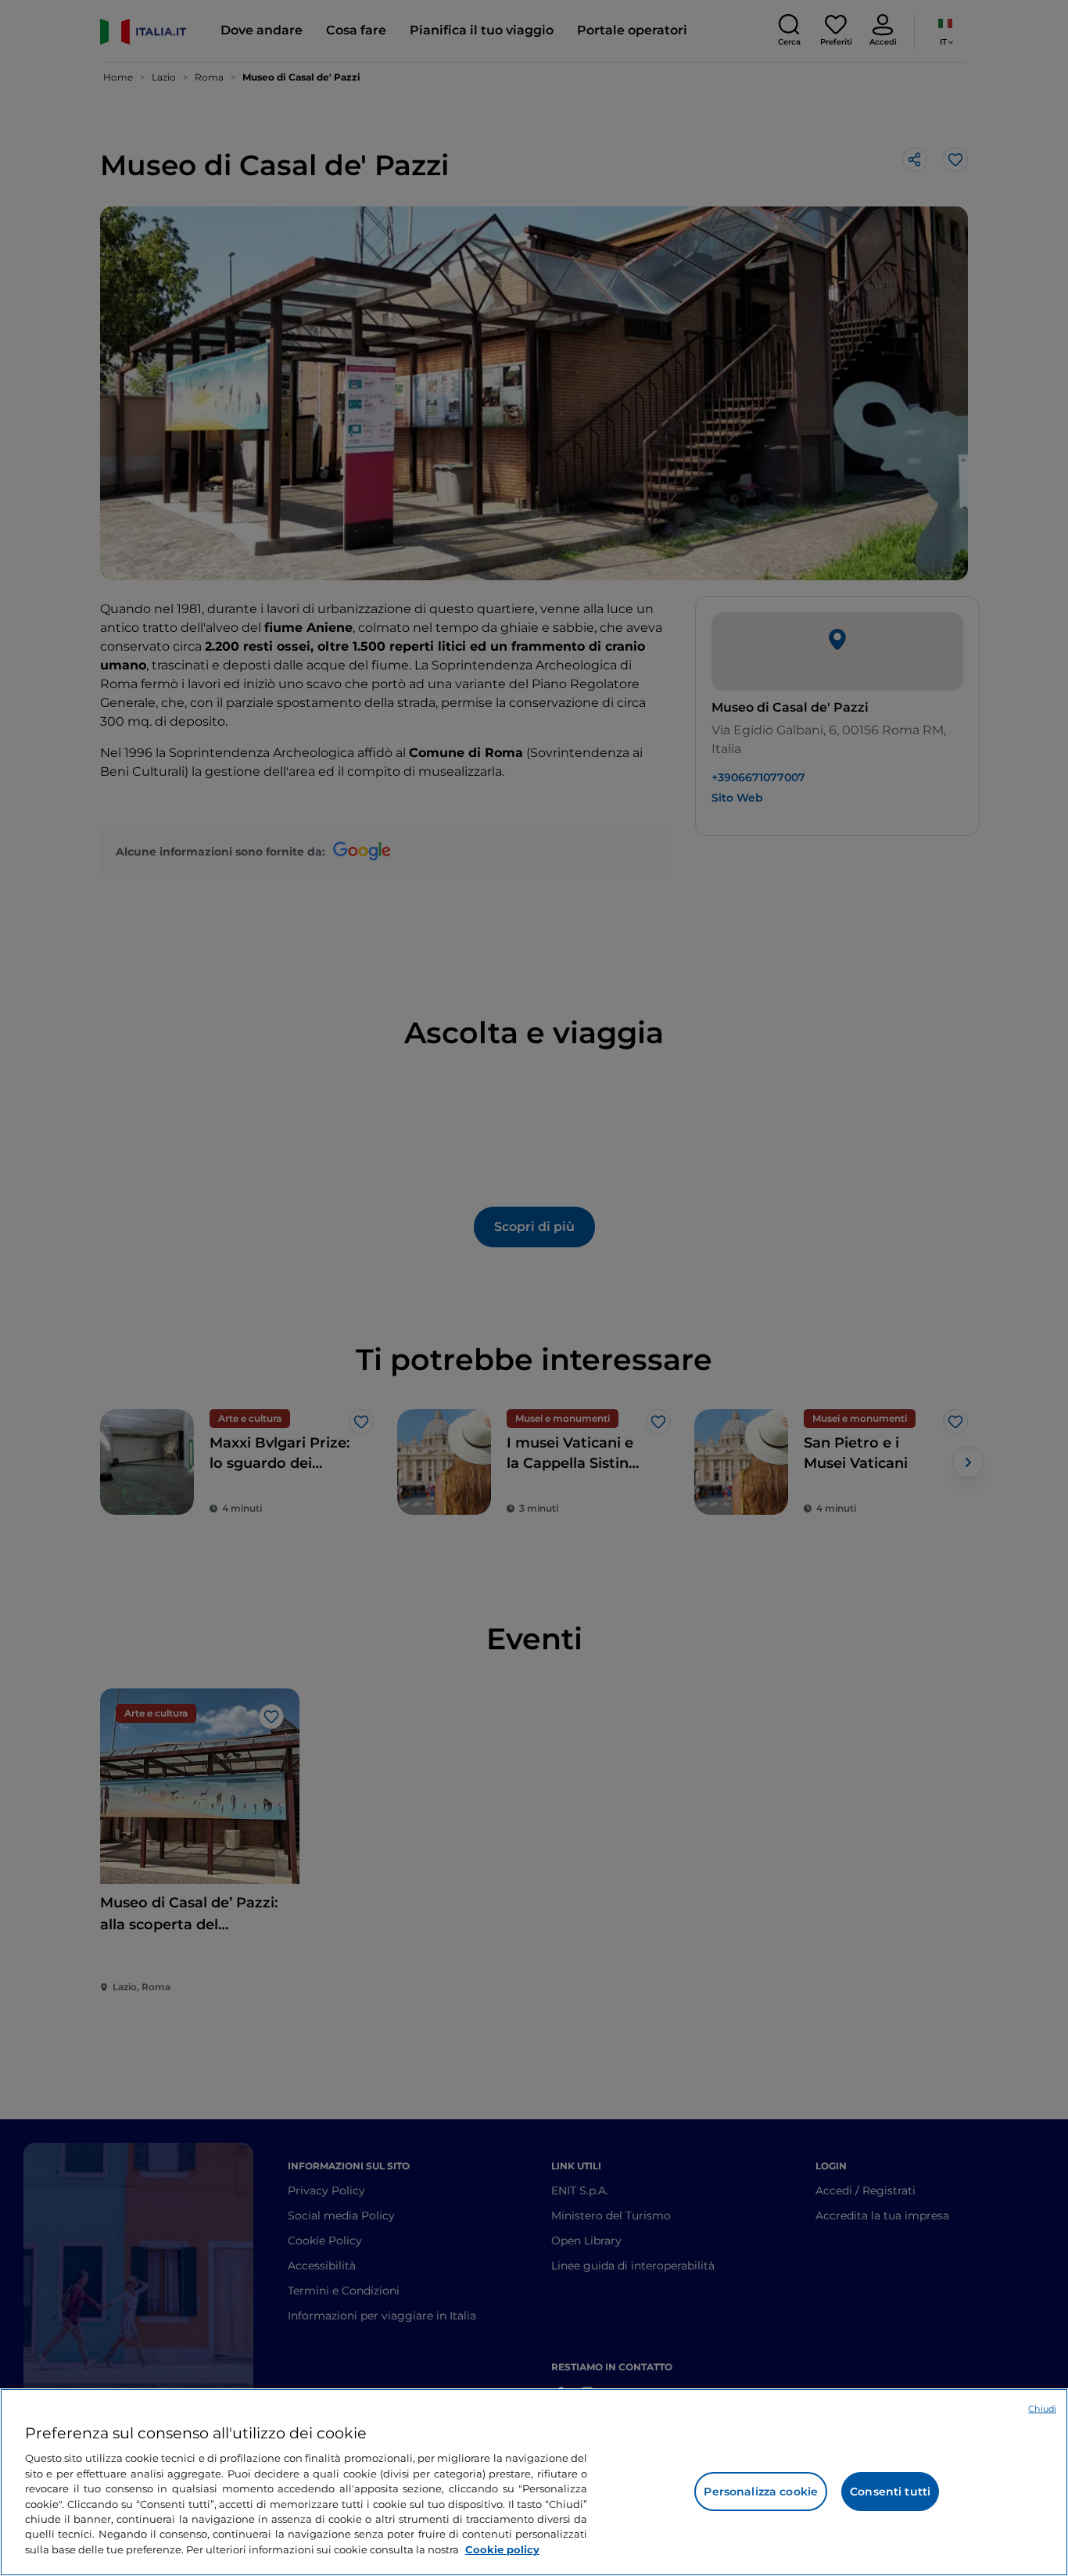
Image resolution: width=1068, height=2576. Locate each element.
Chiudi (1042, 2409)
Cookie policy (502, 2549)
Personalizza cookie (761, 2492)
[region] (534, 2482)
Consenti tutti (890, 2492)
